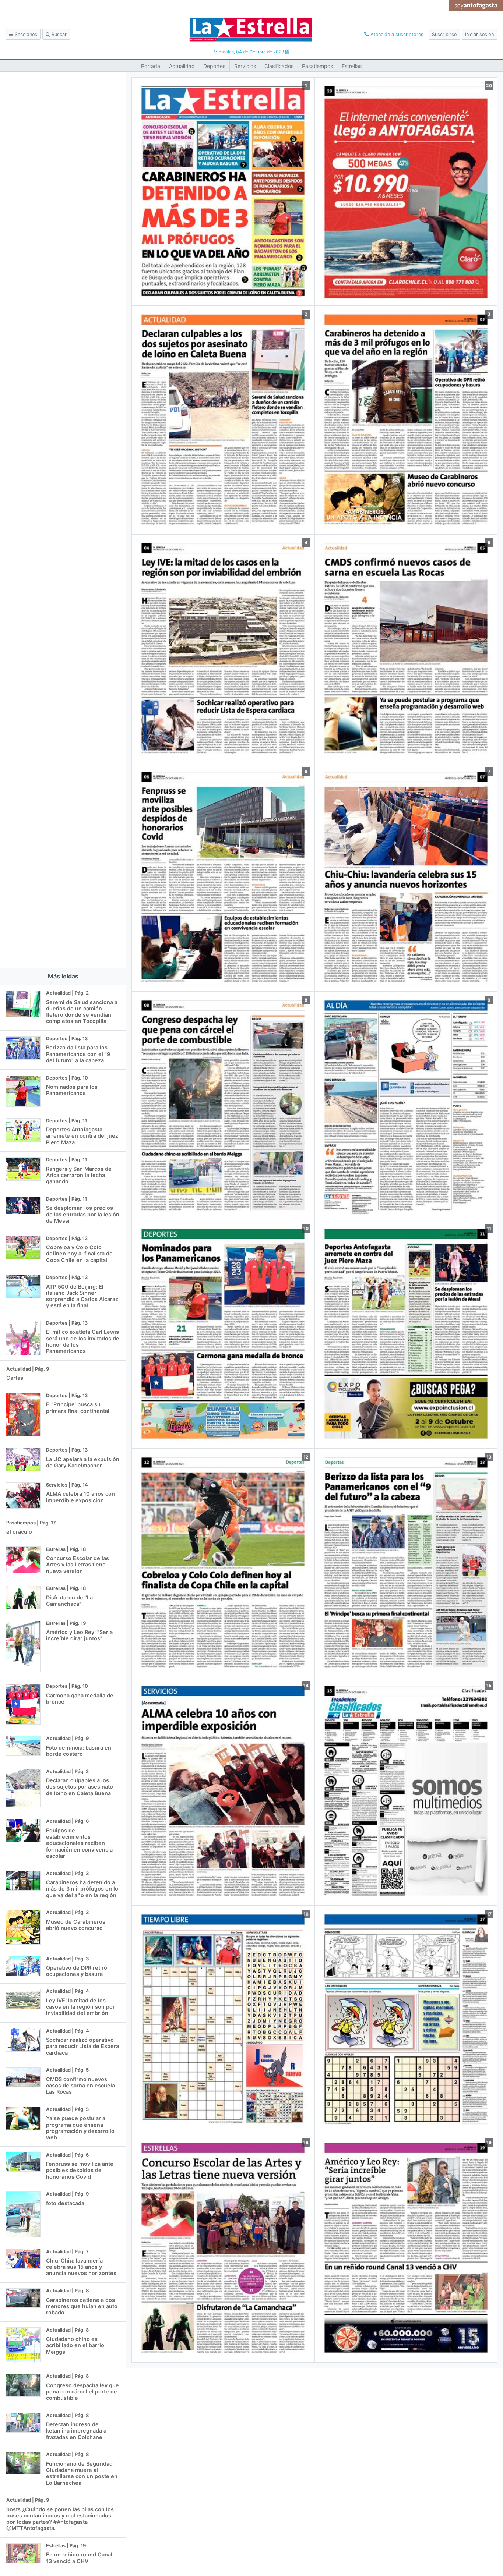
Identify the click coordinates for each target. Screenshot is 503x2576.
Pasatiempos (317, 66)
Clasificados (279, 66)
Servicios (245, 66)
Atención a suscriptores (396, 34)
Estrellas (352, 66)
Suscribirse (444, 34)
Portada (151, 66)
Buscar (58, 34)
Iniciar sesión (479, 34)
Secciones (25, 34)
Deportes (214, 66)
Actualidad (182, 66)
